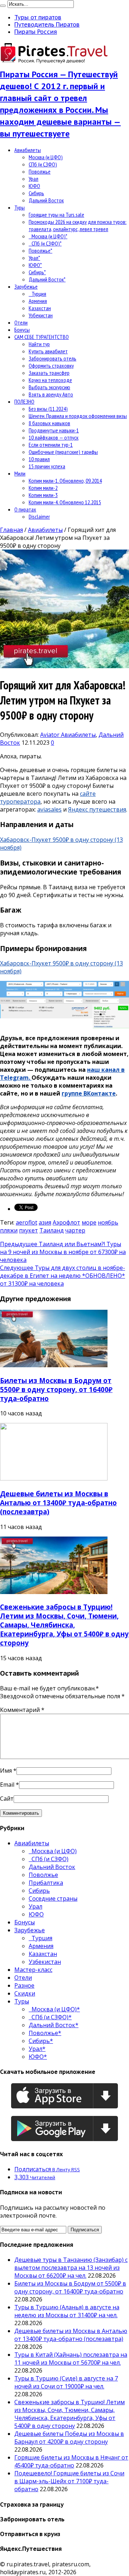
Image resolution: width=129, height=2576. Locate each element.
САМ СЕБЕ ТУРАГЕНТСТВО (42, 337)
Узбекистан (41, 315)
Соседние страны (53, 1898)
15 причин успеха (47, 466)
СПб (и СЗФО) (43, 164)
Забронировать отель (52, 358)
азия (45, 1222)
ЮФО (34, 186)
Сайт (7, 1799)
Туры (20, 207)
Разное (24, 1985)
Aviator (51, 735)
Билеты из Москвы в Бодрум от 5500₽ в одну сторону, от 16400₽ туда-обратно (56, 1389)
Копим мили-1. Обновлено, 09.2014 (65, 481)
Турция (37, 294)
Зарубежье (26, 286)
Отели (21, 322)
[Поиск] (3, 6)
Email (7, 1785)
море (89, 1222)
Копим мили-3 (43, 495)
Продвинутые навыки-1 (54, 430)
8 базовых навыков (49, 423)
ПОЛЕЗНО (24, 401)
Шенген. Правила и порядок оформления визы (78, 416)
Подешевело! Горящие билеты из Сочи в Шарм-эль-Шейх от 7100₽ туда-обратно (69, 2481)
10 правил (39, 459)
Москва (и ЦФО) (46, 157)
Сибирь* (37, 272)
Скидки (25, 1993)
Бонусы (22, 330)
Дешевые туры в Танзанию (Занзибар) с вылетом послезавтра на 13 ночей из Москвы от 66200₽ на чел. (71, 2268)
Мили (20, 473)
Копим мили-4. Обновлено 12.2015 (65, 502)
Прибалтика (46, 1883)
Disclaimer (39, 516)
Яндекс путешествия (97, 809)
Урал (34, 179)
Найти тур (39, 344)
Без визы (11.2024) (48, 409)
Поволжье (40, 171)
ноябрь (108, 1222)
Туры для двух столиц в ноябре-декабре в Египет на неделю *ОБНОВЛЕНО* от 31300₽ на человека (63, 1276)
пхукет (28, 1230)
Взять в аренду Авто (51, 394)
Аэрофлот (66, 1222)
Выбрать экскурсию (49, 387)
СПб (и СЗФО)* (45, 243)
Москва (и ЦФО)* (48, 236)
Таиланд (52, 1230)
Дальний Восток (46, 200)
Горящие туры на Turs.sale (56, 215)
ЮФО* (35, 265)
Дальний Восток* (47, 279)
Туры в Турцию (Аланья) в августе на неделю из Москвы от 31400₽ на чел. (67, 2311)
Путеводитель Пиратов (47, 24)
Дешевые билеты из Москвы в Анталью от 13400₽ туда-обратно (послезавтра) (58, 1503)
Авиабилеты (28, 150)
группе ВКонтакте (89, 1093)
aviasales (49, 809)
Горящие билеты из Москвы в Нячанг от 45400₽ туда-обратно (71, 2461)
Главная (11, 530)
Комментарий (22, 1710)
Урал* (34, 258)
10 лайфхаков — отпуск (54, 437)
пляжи (9, 1230)
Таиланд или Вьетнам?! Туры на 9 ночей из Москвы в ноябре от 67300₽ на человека (63, 1252)
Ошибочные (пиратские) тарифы (63, 452)
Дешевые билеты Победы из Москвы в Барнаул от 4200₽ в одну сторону (69, 2438)
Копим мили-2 (43, 488)
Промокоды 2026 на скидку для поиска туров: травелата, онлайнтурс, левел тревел (78, 225)
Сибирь (36, 193)
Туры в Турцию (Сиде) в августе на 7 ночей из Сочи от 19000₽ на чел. (66, 2382)
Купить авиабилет (48, 351)
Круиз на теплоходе (50, 380)
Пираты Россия (36, 32)
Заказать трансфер (49, 373)
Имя (6, 1771)
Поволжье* (40, 251)
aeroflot (27, 1222)
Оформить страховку (51, 366)
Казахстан (40, 308)
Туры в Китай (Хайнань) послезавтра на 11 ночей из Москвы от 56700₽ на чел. (71, 2359)
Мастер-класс (33, 1970)
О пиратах (25, 509)
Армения (38, 301)
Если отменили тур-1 (51, 445)
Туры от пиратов (38, 17)
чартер (75, 1230)
